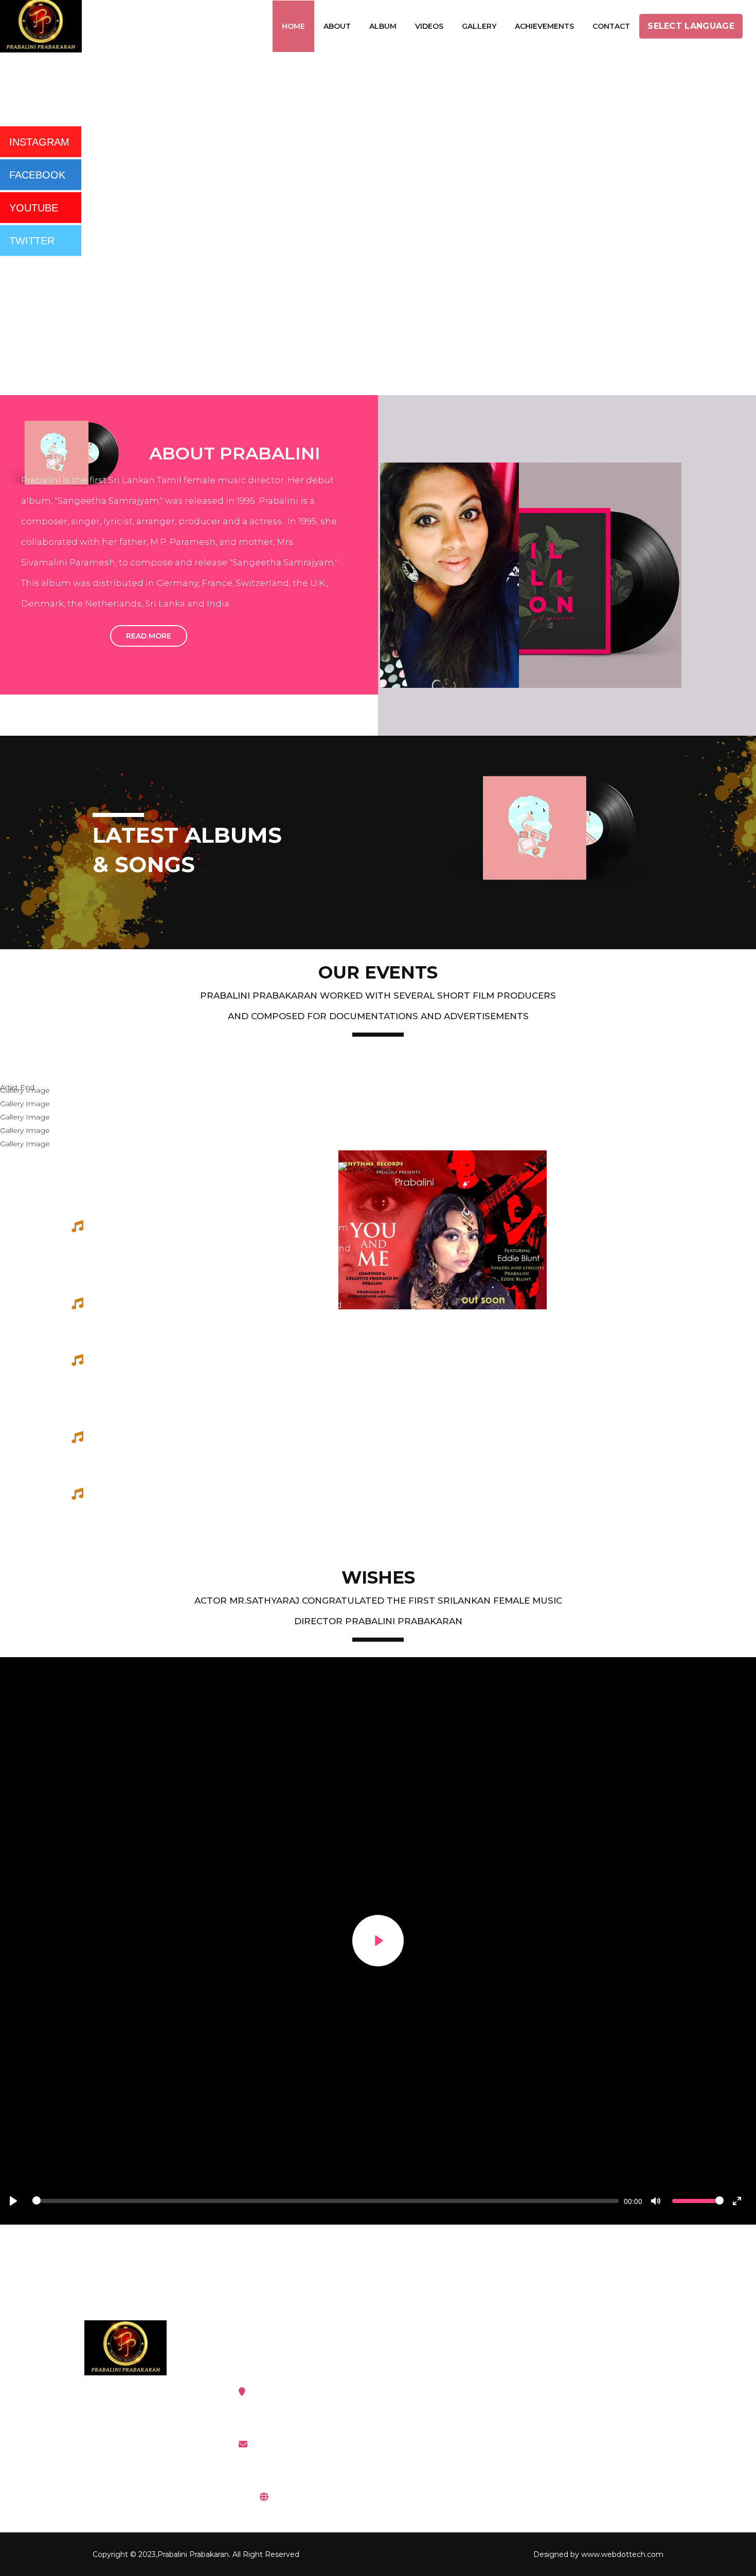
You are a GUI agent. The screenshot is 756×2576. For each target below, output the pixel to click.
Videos (429, 26)
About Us (574, 2418)
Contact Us (578, 2444)
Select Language (691, 26)
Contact (611, 26)
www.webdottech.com (622, 2554)
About (337, 26)
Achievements (544, 26)
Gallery (479, 26)
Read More (149, 636)
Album (383, 26)
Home (293, 26)
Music (420, 2392)
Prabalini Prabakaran (193, 2554)
